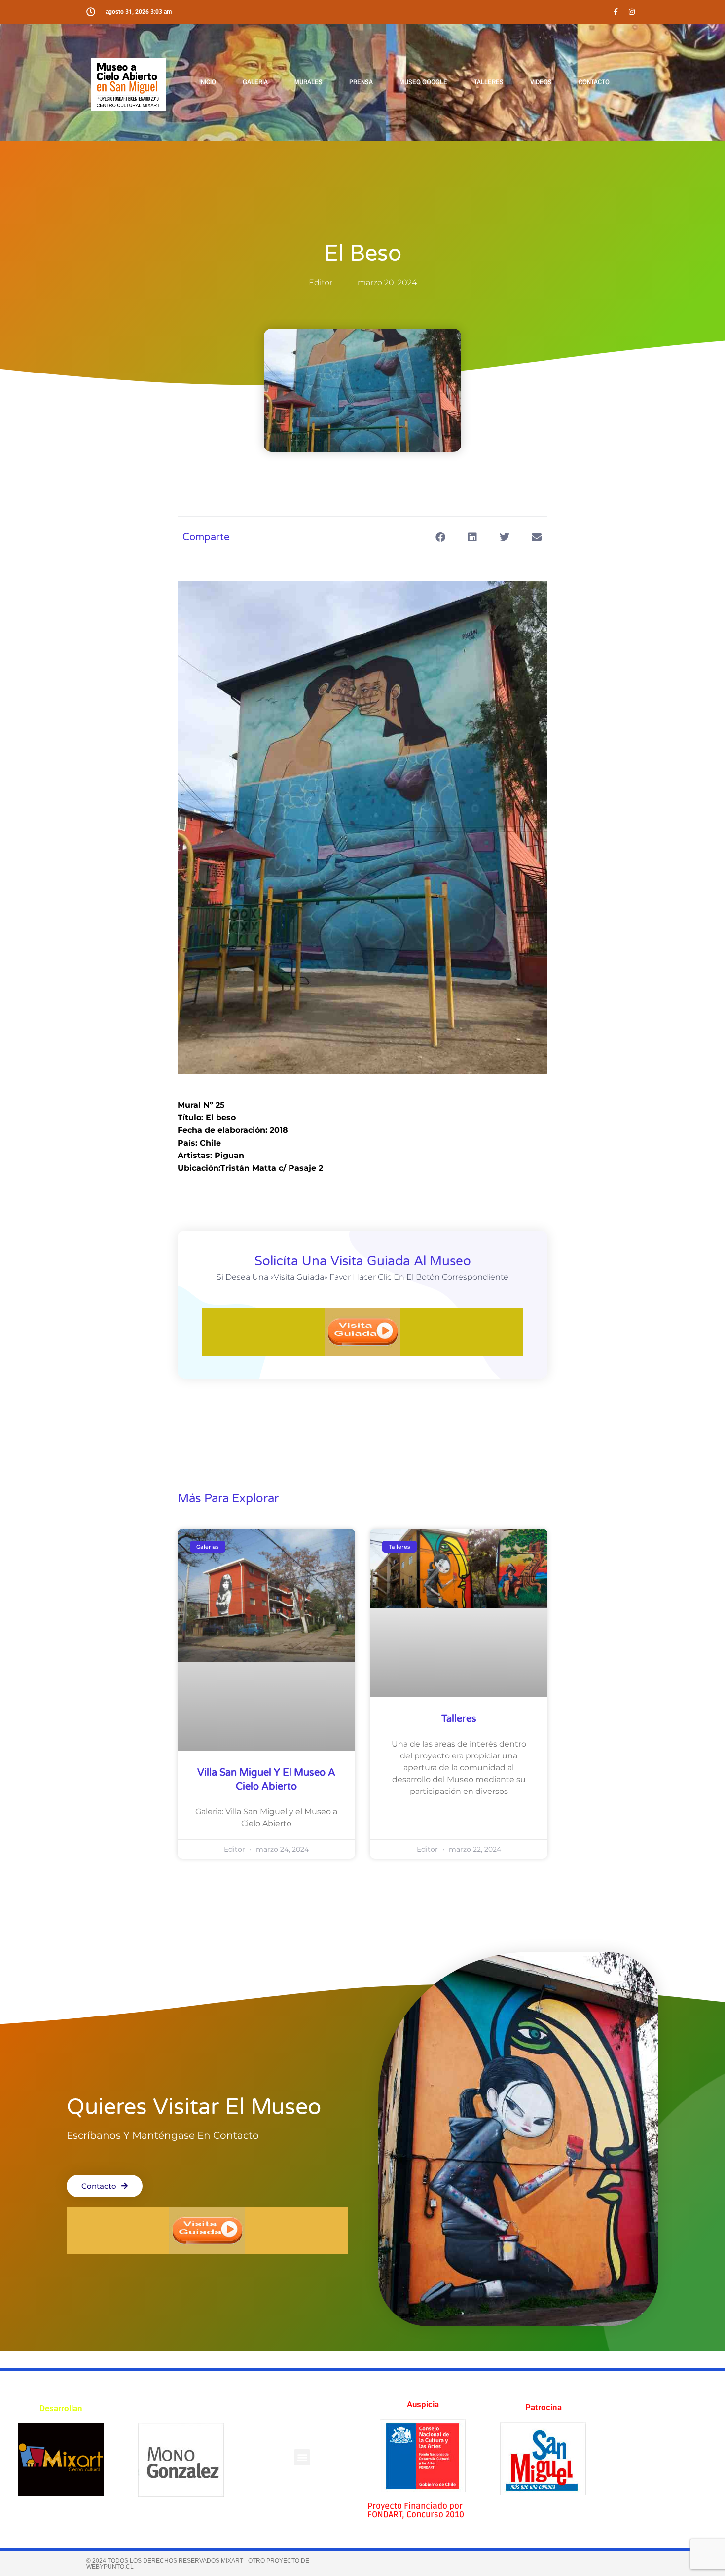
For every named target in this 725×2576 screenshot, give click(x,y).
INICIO (208, 82)
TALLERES (489, 82)
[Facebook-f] (616, 12)
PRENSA (361, 82)
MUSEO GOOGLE (423, 82)
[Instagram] (632, 12)
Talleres (459, 1719)
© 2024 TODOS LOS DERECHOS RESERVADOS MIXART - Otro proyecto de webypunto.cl (198, 2564)
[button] (302, 2457)
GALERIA (255, 82)
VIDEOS (541, 82)
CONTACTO (594, 82)
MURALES (308, 82)
